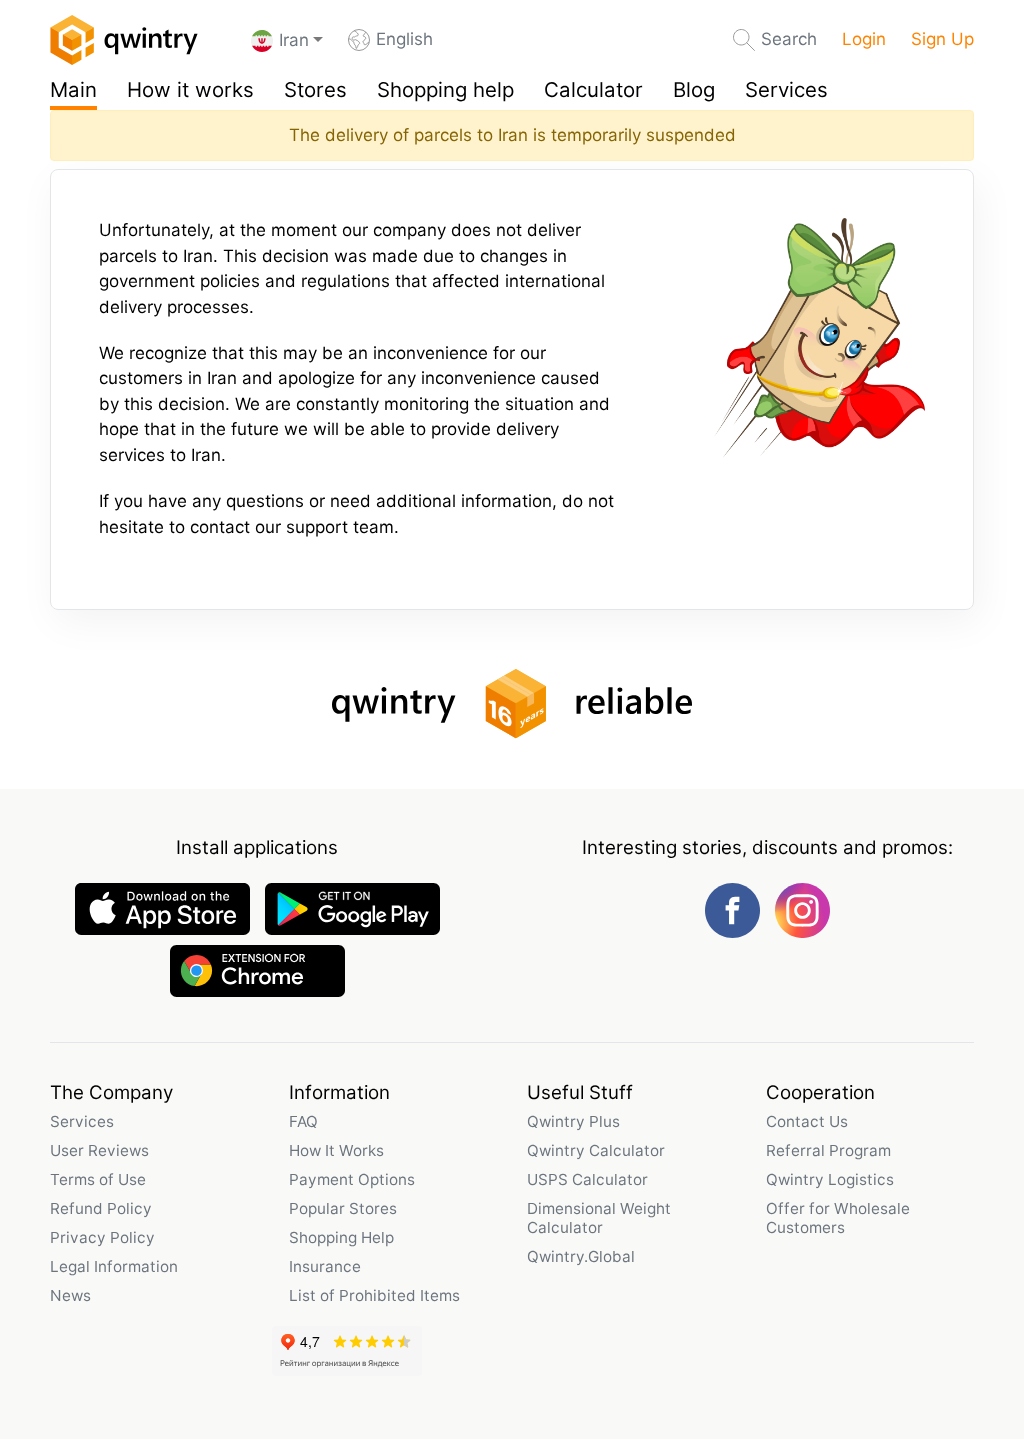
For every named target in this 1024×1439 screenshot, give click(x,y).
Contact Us (807, 1121)
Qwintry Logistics (830, 1179)
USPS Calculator (587, 1179)
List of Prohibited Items (374, 1295)
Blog (694, 89)
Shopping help (445, 89)
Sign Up (942, 39)
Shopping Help (341, 1237)
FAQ (303, 1121)
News (70, 1295)
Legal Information (114, 1266)
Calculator (593, 89)
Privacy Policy (102, 1237)
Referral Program (828, 1150)
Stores (315, 89)
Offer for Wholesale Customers (838, 1218)
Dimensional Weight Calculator (599, 1218)
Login (864, 39)
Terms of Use (98, 1179)
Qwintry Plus (573, 1121)
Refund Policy (101, 1208)
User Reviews (99, 1150)
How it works (190, 89)
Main (73, 89)
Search (789, 39)
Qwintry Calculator (596, 1150)
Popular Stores (343, 1208)
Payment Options (352, 1179)
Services (786, 89)
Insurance (325, 1266)
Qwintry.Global (581, 1256)
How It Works (336, 1150)
